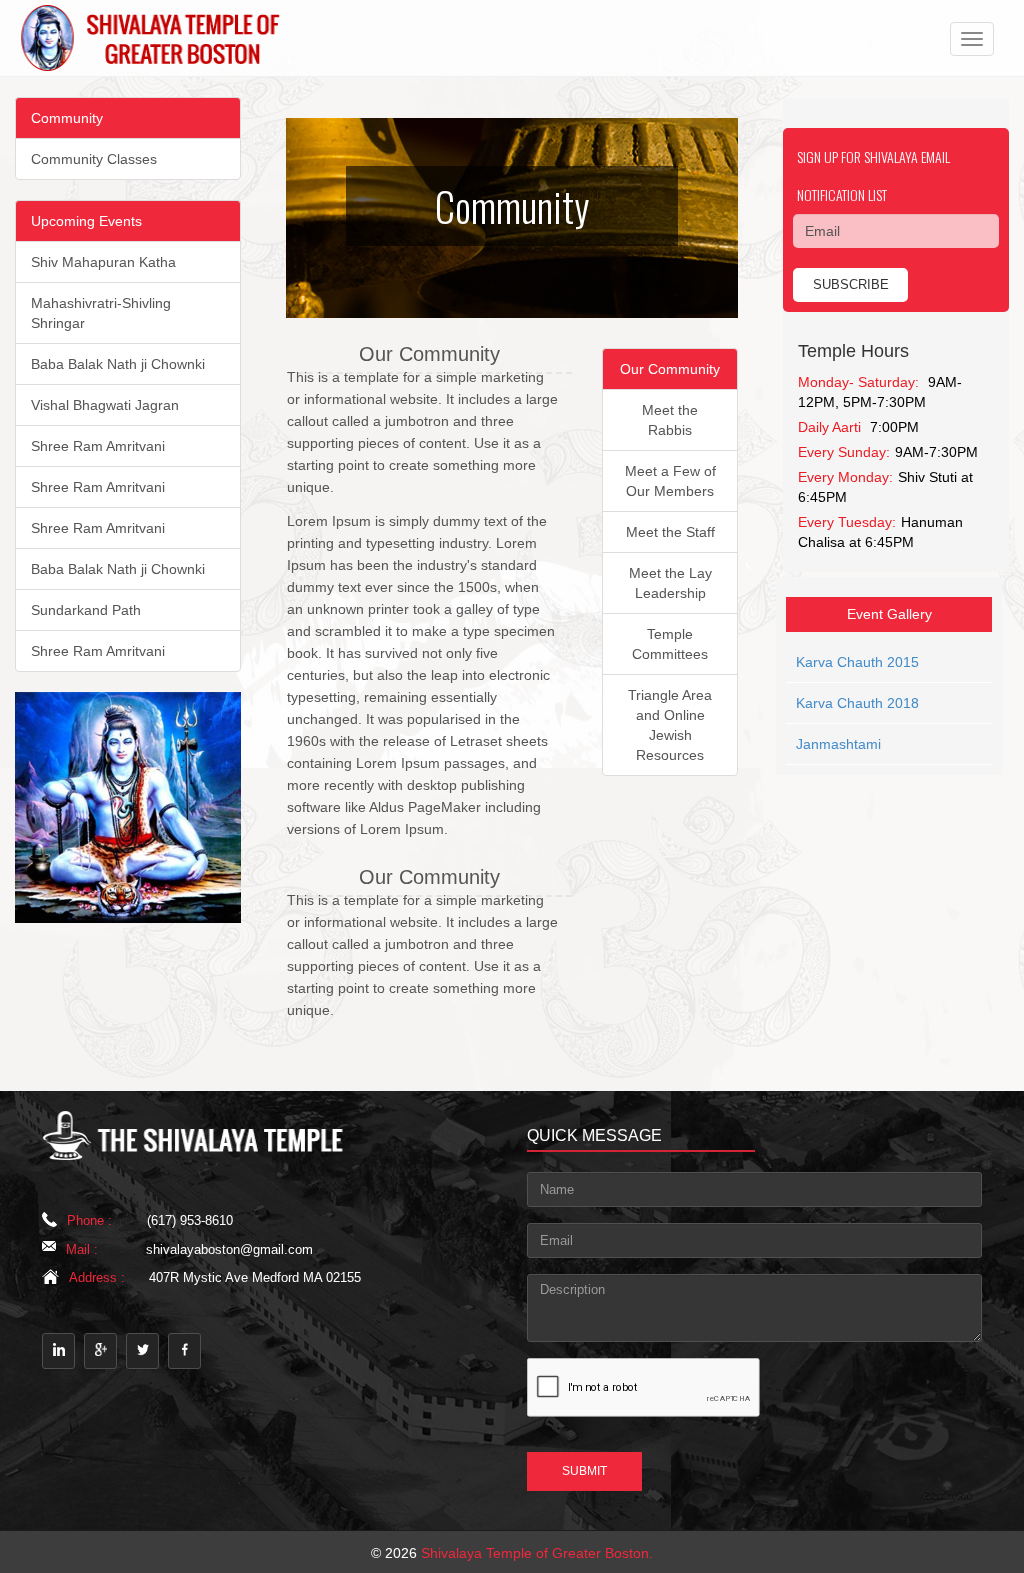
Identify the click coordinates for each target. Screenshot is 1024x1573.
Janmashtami (838, 744)
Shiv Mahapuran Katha (103, 262)
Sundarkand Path (86, 610)
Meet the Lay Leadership (670, 583)
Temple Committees (670, 644)
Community (67, 118)
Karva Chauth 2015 (857, 662)
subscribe (851, 284)
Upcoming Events (86, 221)
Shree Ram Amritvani (98, 446)
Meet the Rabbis (670, 420)
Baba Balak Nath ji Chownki (118, 364)
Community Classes (94, 159)
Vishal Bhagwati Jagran (105, 405)
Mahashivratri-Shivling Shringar (101, 313)
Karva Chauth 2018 (857, 703)
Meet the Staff (670, 532)
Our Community (670, 369)
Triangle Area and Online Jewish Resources (670, 725)
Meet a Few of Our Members (670, 481)
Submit (584, 1471)
